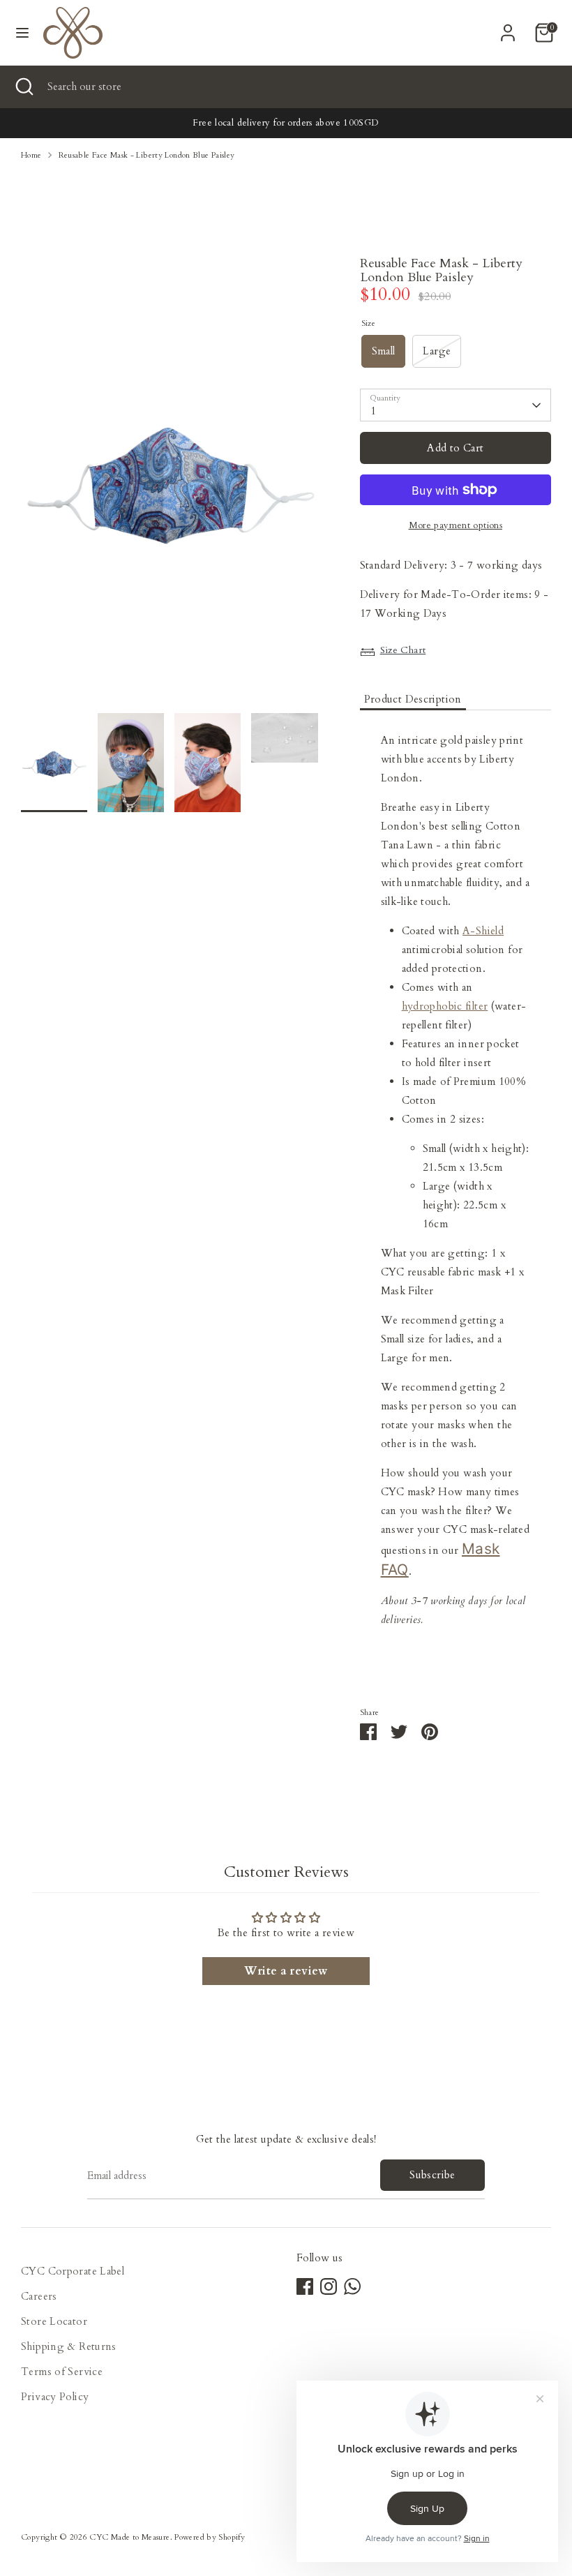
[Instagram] (329, 2286)
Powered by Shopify (210, 2537)
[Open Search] (24, 87)
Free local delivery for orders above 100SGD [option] (286, 123)
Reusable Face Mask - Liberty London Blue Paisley (147, 155)
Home (31, 155)
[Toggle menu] (22, 33)
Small (384, 351)
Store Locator (54, 2321)
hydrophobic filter (445, 1006)
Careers (39, 2296)
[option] (170, 485)
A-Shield (483, 931)
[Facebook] (305, 2286)
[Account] (508, 28)
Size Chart (403, 650)
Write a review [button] (286, 1971)
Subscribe (432, 2175)
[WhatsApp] (352, 2286)
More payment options (456, 525)
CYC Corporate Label (73, 2271)
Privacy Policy (55, 2397)
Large (437, 351)
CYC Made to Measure (129, 2537)
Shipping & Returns (69, 2346)
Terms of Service (62, 2372)
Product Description (413, 699)
